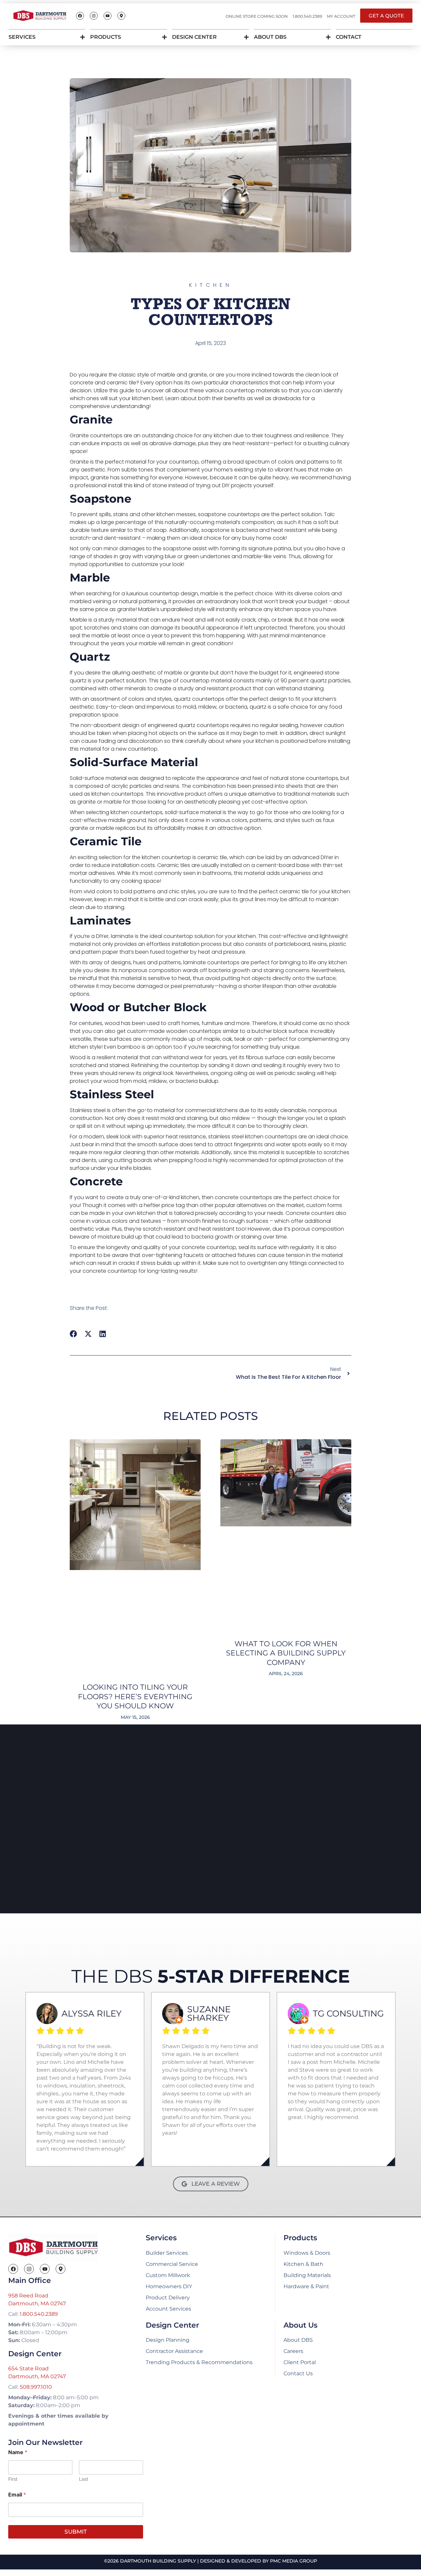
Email (17, 2495)
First (13, 2479)
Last (84, 2479)
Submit (76, 2532)
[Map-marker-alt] (121, 16)
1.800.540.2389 (39, 2314)
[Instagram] (94, 16)
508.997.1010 (36, 2387)
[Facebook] (80, 16)
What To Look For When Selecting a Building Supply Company (286, 1653)
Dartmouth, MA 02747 (37, 2303)
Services (22, 37)
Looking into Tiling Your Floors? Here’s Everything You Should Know (135, 1697)
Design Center (194, 37)
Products (106, 37)
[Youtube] (108, 16)
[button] (74, 1334)
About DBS (270, 37)
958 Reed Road (28, 2296)
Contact (349, 37)
